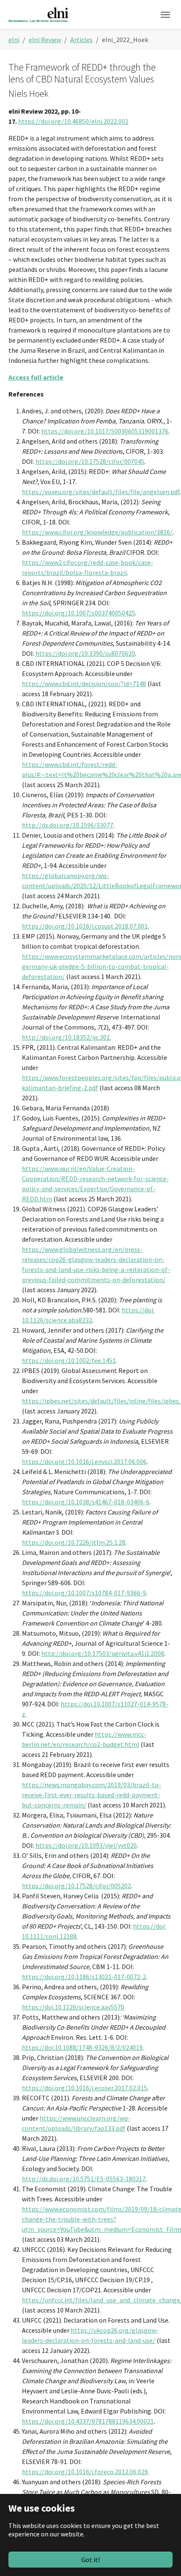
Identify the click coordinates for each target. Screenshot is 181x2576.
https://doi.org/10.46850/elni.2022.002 (73, 121)
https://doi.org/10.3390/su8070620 (85, 653)
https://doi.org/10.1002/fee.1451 (69, 1360)
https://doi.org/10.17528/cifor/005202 (76, 1886)
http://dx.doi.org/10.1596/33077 (68, 825)
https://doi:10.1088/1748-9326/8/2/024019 (82, 2047)
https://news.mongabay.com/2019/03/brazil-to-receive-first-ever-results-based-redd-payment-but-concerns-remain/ (92, 1795)
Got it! (90, 2560)
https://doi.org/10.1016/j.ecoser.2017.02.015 (85, 2088)
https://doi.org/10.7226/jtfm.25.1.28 (74, 1542)
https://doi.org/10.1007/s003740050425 (79, 613)
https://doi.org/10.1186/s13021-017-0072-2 (84, 1977)
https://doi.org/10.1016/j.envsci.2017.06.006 (84, 1461)
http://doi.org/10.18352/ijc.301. (67, 1037)
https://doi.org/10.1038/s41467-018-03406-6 (86, 1502)
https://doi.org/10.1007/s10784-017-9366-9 (84, 1593)
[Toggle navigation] (165, 15)
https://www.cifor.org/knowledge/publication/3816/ (97, 532)
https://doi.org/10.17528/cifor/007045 (90, 461)
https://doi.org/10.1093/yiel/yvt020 (86, 1845)
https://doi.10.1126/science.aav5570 (73, 2007)
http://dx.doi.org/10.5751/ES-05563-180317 (84, 2179)
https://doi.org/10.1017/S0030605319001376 (105, 431)
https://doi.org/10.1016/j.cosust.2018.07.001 (85, 926)
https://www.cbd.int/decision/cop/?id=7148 (84, 684)
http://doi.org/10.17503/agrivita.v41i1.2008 (103, 1653)
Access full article (36, 377)
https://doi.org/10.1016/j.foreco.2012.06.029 (85, 2472)
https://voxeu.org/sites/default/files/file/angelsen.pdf (101, 492)
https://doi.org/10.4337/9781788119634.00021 (88, 2421)
